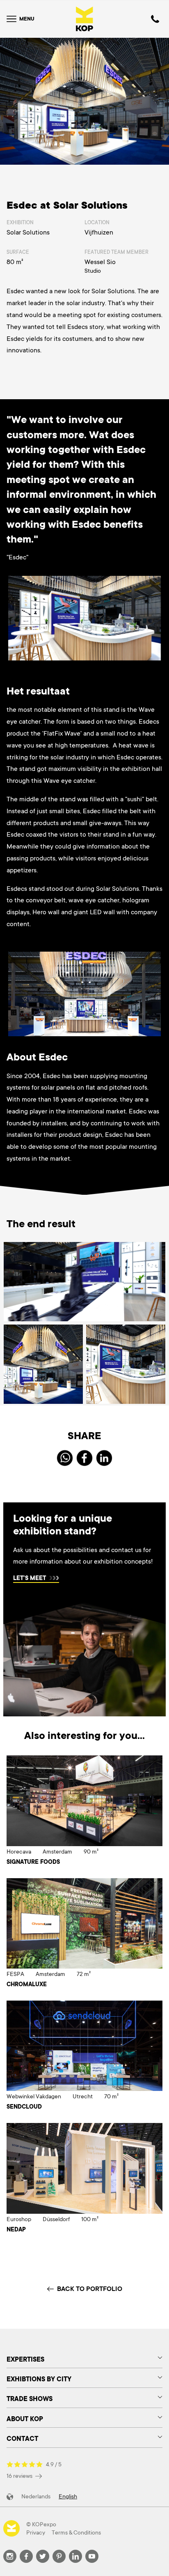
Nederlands (36, 2496)
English (68, 2496)
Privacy (36, 2532)
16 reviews (20, 2476)
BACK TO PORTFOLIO (90, 2289)
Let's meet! (30, 1579)
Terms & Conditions (76, 2532)
